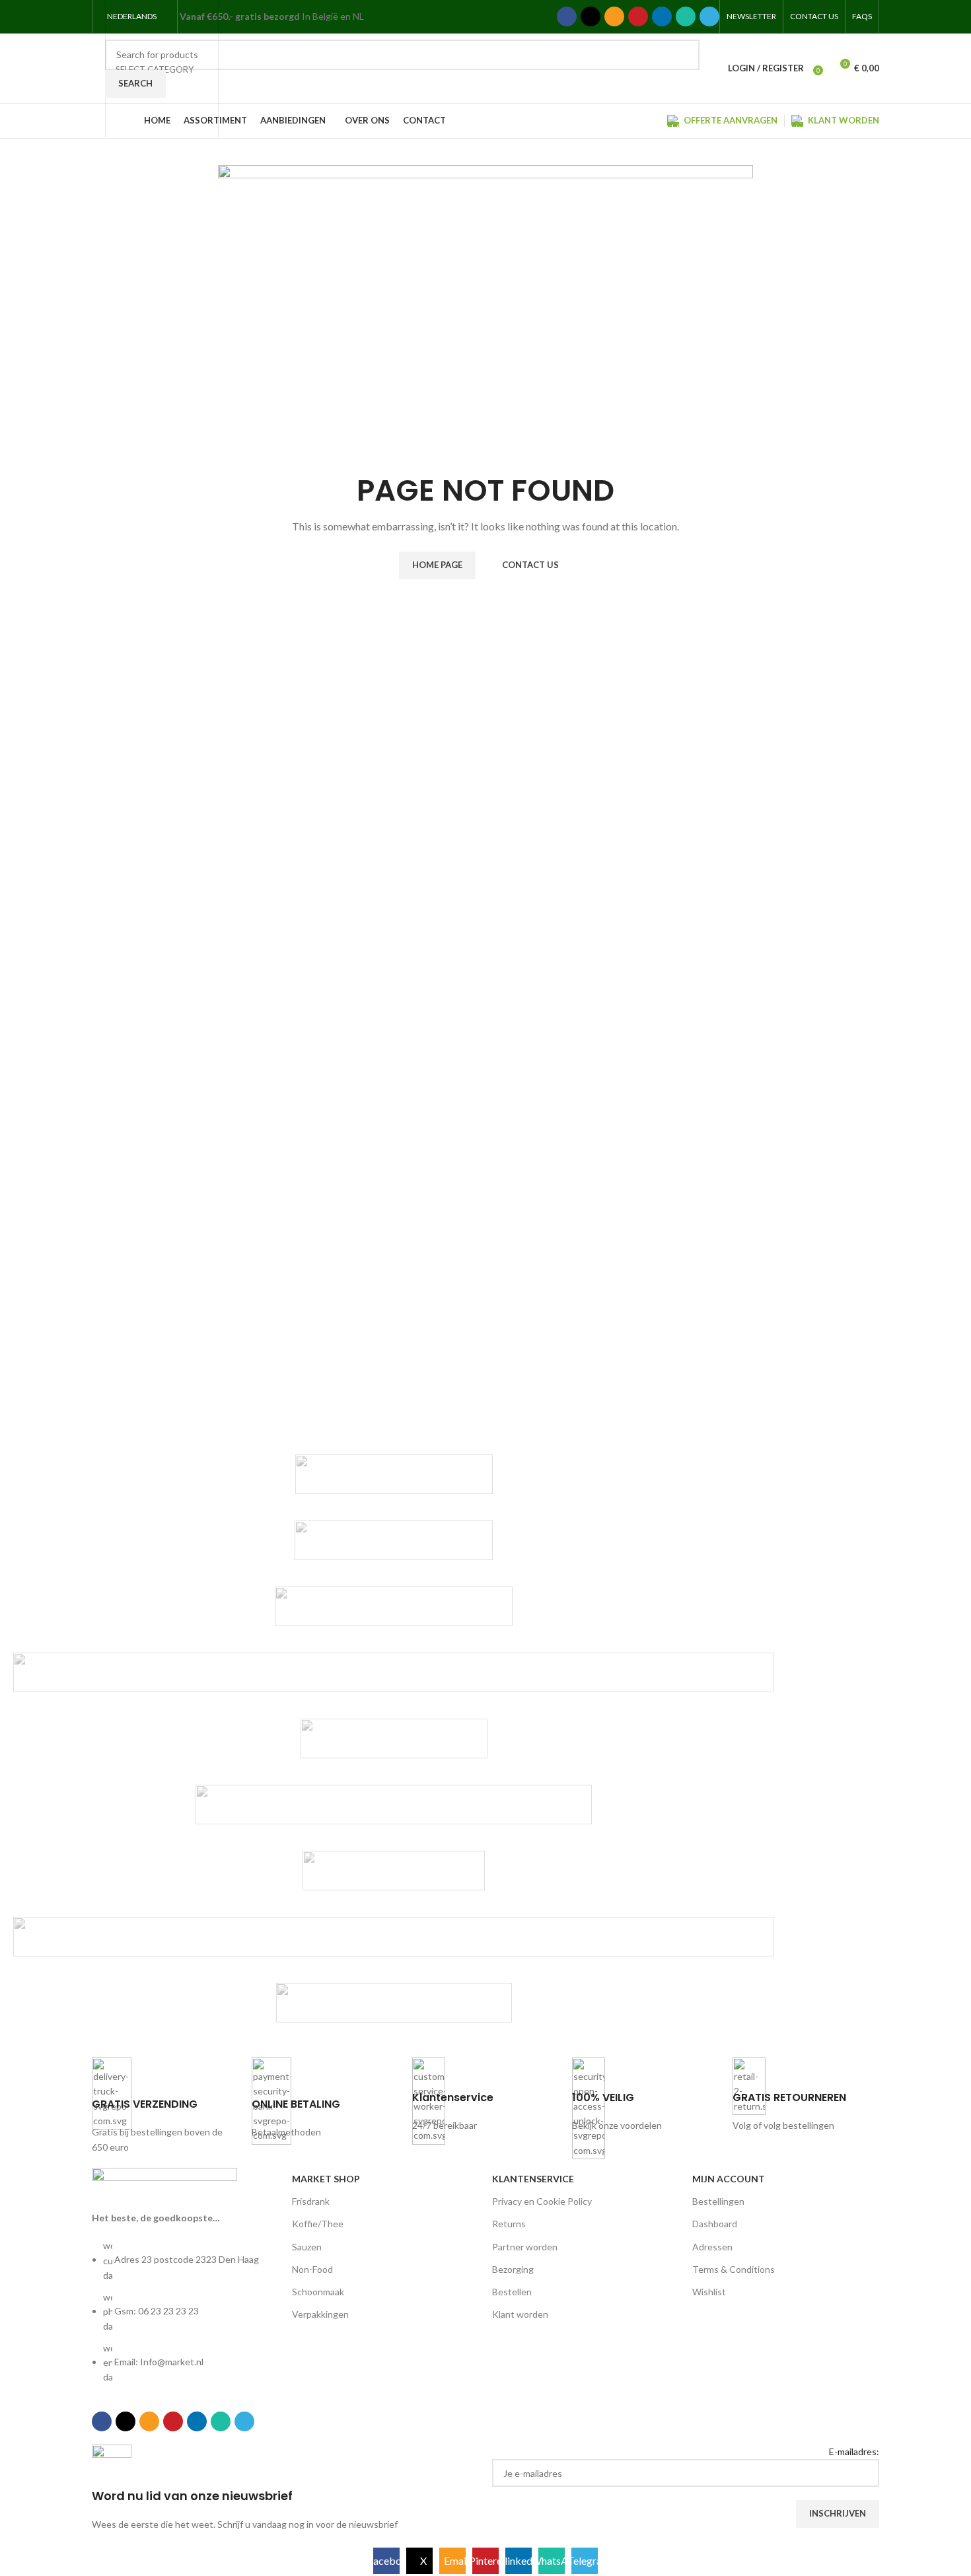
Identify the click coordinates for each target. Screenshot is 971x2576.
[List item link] (185, 2318)
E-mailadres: (854, 2451)
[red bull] (394, 1606)
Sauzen (307, 2247)
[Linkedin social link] (662, 17)
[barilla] (394, 2003)
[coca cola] (394, 1937)
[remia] (394, 1540)
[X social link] (591, 17)
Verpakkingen (320, 2314)
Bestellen (512, 2292)
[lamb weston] (394, 1672)
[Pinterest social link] (638, 17)
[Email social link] (614, 17)
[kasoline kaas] (394, 1738)
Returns (509, 2224)
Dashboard (715, 2224)
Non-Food (312, 2269)
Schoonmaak (318, 2292)
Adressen (712, 2247)
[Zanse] (394, 1474)
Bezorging (513, 2269)
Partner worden (525, 2247)
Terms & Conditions (734, 2269)
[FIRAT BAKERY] (394, 1805)
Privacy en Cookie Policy (542, 2201)
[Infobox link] (165, 2106)
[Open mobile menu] (374, 17)
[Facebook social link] (567, 17)
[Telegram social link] (709, 17)
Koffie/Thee (318, 2224)
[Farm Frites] (394, 1871)
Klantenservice (533, 2179)
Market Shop (326, 2179)
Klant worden (520, 2314)
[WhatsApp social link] (686, 17)
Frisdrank (311, 2201)
